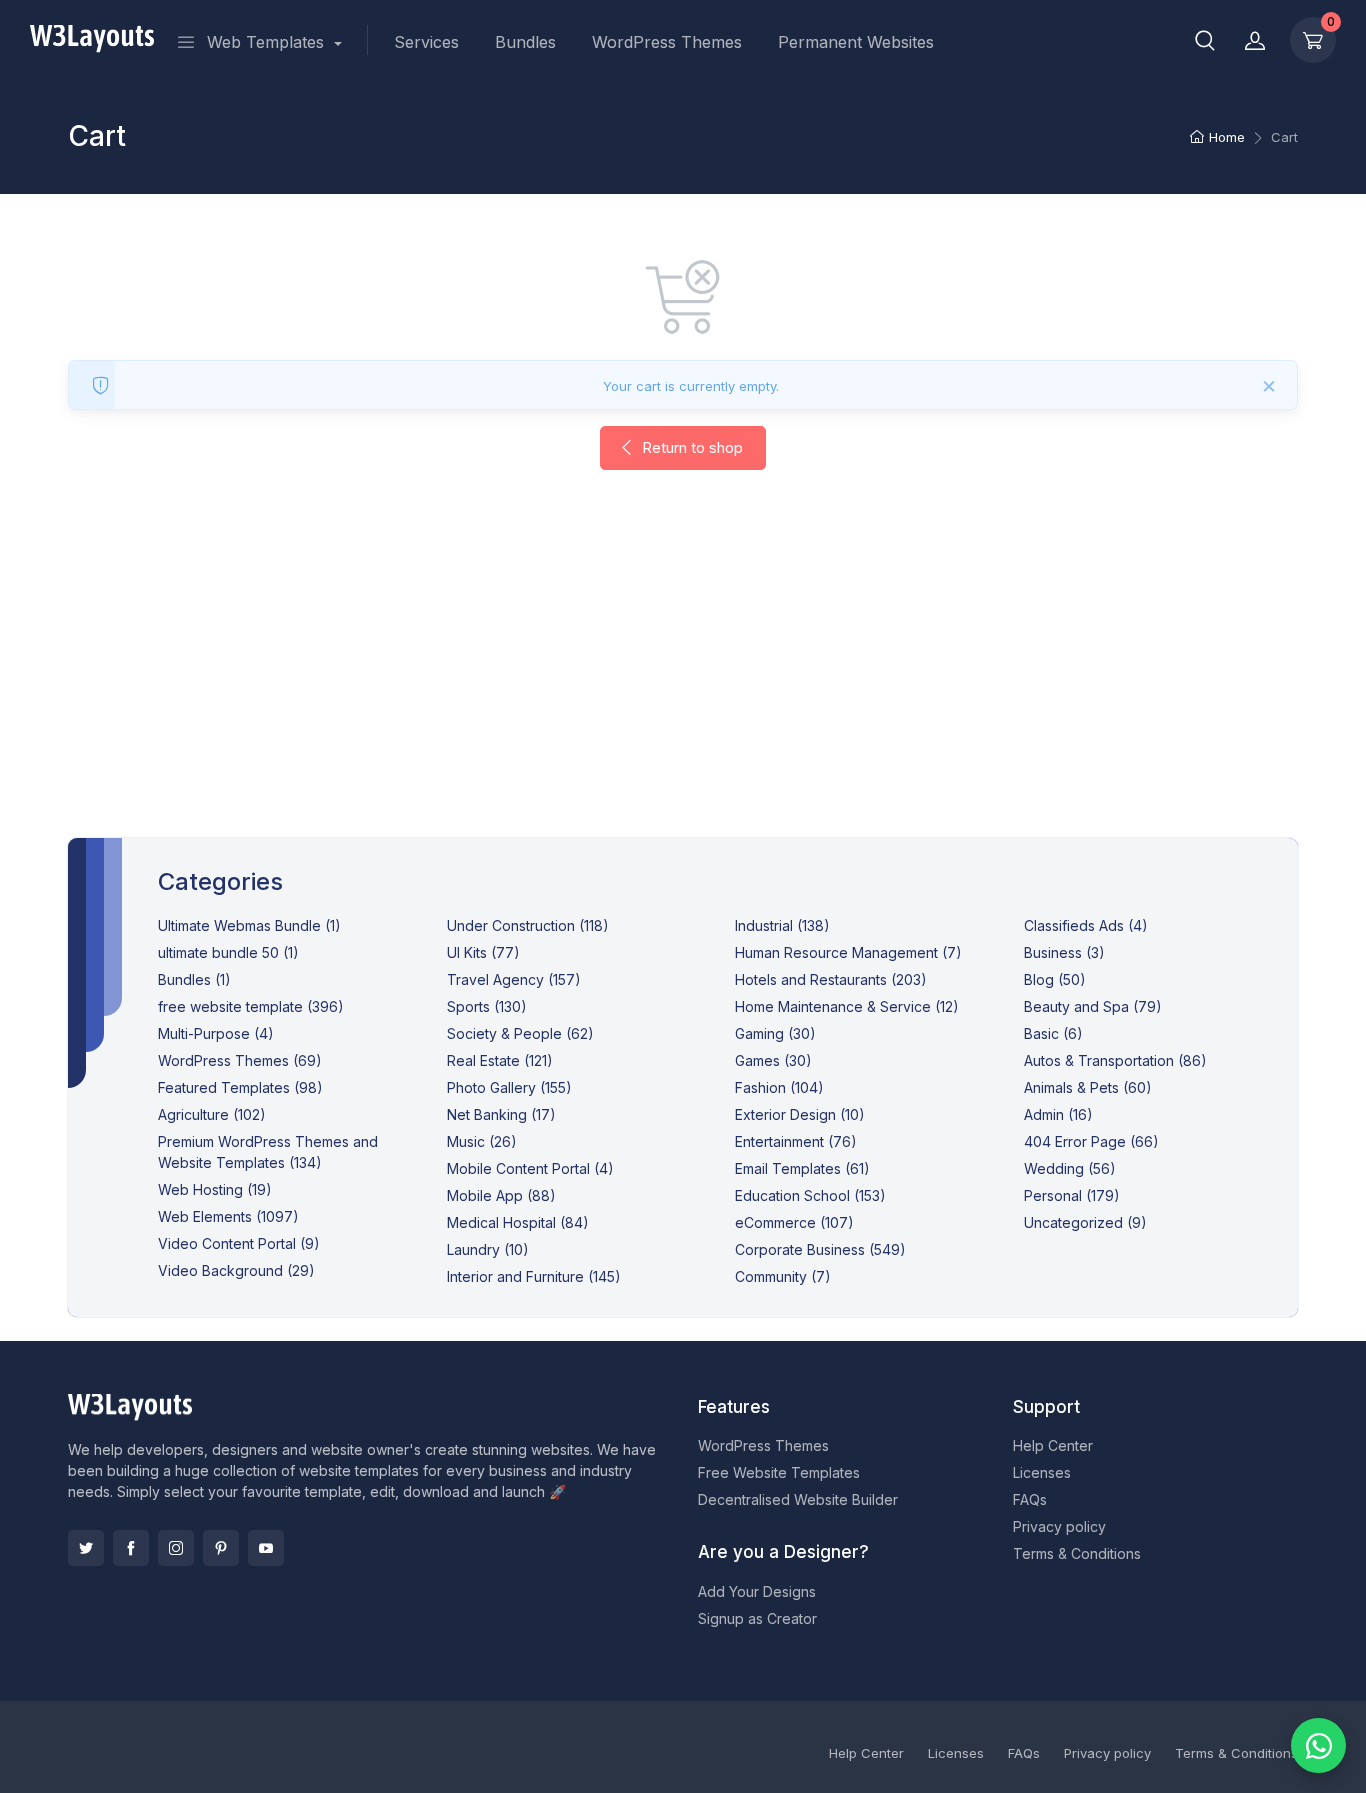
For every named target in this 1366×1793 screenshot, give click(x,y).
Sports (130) (487, 1006)
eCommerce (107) (794, 1222)
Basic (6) (1053, 1033)
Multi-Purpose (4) (216, 1033)
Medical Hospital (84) (518, 1222)
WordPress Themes (667, 42)
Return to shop (690, 447)
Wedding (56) (1070, 1168)
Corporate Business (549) (820, 1249)
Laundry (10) (488, 1249)
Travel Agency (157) (514, 979)
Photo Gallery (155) (509, 1087)
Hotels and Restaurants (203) (831, 979)
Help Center (1053, 1445)
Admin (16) (1058, 1114)
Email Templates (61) (802, 1168)
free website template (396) (251, 1006)
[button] (1205, 40)
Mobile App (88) (501, 1195)
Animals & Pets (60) (1088, 1087)
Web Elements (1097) (228, 1216)
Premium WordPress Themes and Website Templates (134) (268, 1152)
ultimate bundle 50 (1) (228, 952)
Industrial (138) (782, 925)
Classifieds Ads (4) (1086, 925)
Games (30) (773, 1060)
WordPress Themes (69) (240, 1060)
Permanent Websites (856, 42)
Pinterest (221, 1548)
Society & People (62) (520, 1033)
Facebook (131, 1548)
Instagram (176, 1548)
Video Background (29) (236, 1270)
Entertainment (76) (796, 1141)
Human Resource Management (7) (848, 952)
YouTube (266, 1548)
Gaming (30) (775, 1033)
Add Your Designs (757, 1591)
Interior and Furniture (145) (534, 1276)
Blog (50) (1055, 979)
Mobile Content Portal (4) (530, 1168)
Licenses (1042, 1472)
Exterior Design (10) (800, 1114)
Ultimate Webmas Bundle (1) (249, 925)
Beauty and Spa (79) (1093, 1006)
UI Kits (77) (483, 952)
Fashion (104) (779, 1087)
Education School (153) (810, 1195)
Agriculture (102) (212, 1114)
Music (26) (482, 1141)
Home (1227, 137)
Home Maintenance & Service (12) (847, 1006)
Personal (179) (1072, 1195)
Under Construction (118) (528, 925)
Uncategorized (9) (1085, 1222)
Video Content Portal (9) (239, 1243)
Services (426, 42)
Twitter (86, 1548)
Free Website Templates (779, 1472)
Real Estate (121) (500, 1060)
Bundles (525, 42)
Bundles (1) (194, 979)
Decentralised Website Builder (798, 1499)
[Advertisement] (683, 674)
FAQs (1030, 1499)
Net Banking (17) (501, 1114)
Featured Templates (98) (240, 1087)
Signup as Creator (757, 1618)
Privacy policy (1059, 1526)
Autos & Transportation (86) (1115, 1060)
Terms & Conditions (1077, 1553)
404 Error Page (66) (1091, 1141)
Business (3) (1064, 952)
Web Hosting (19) (215, 1189)
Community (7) (783, 1276)
